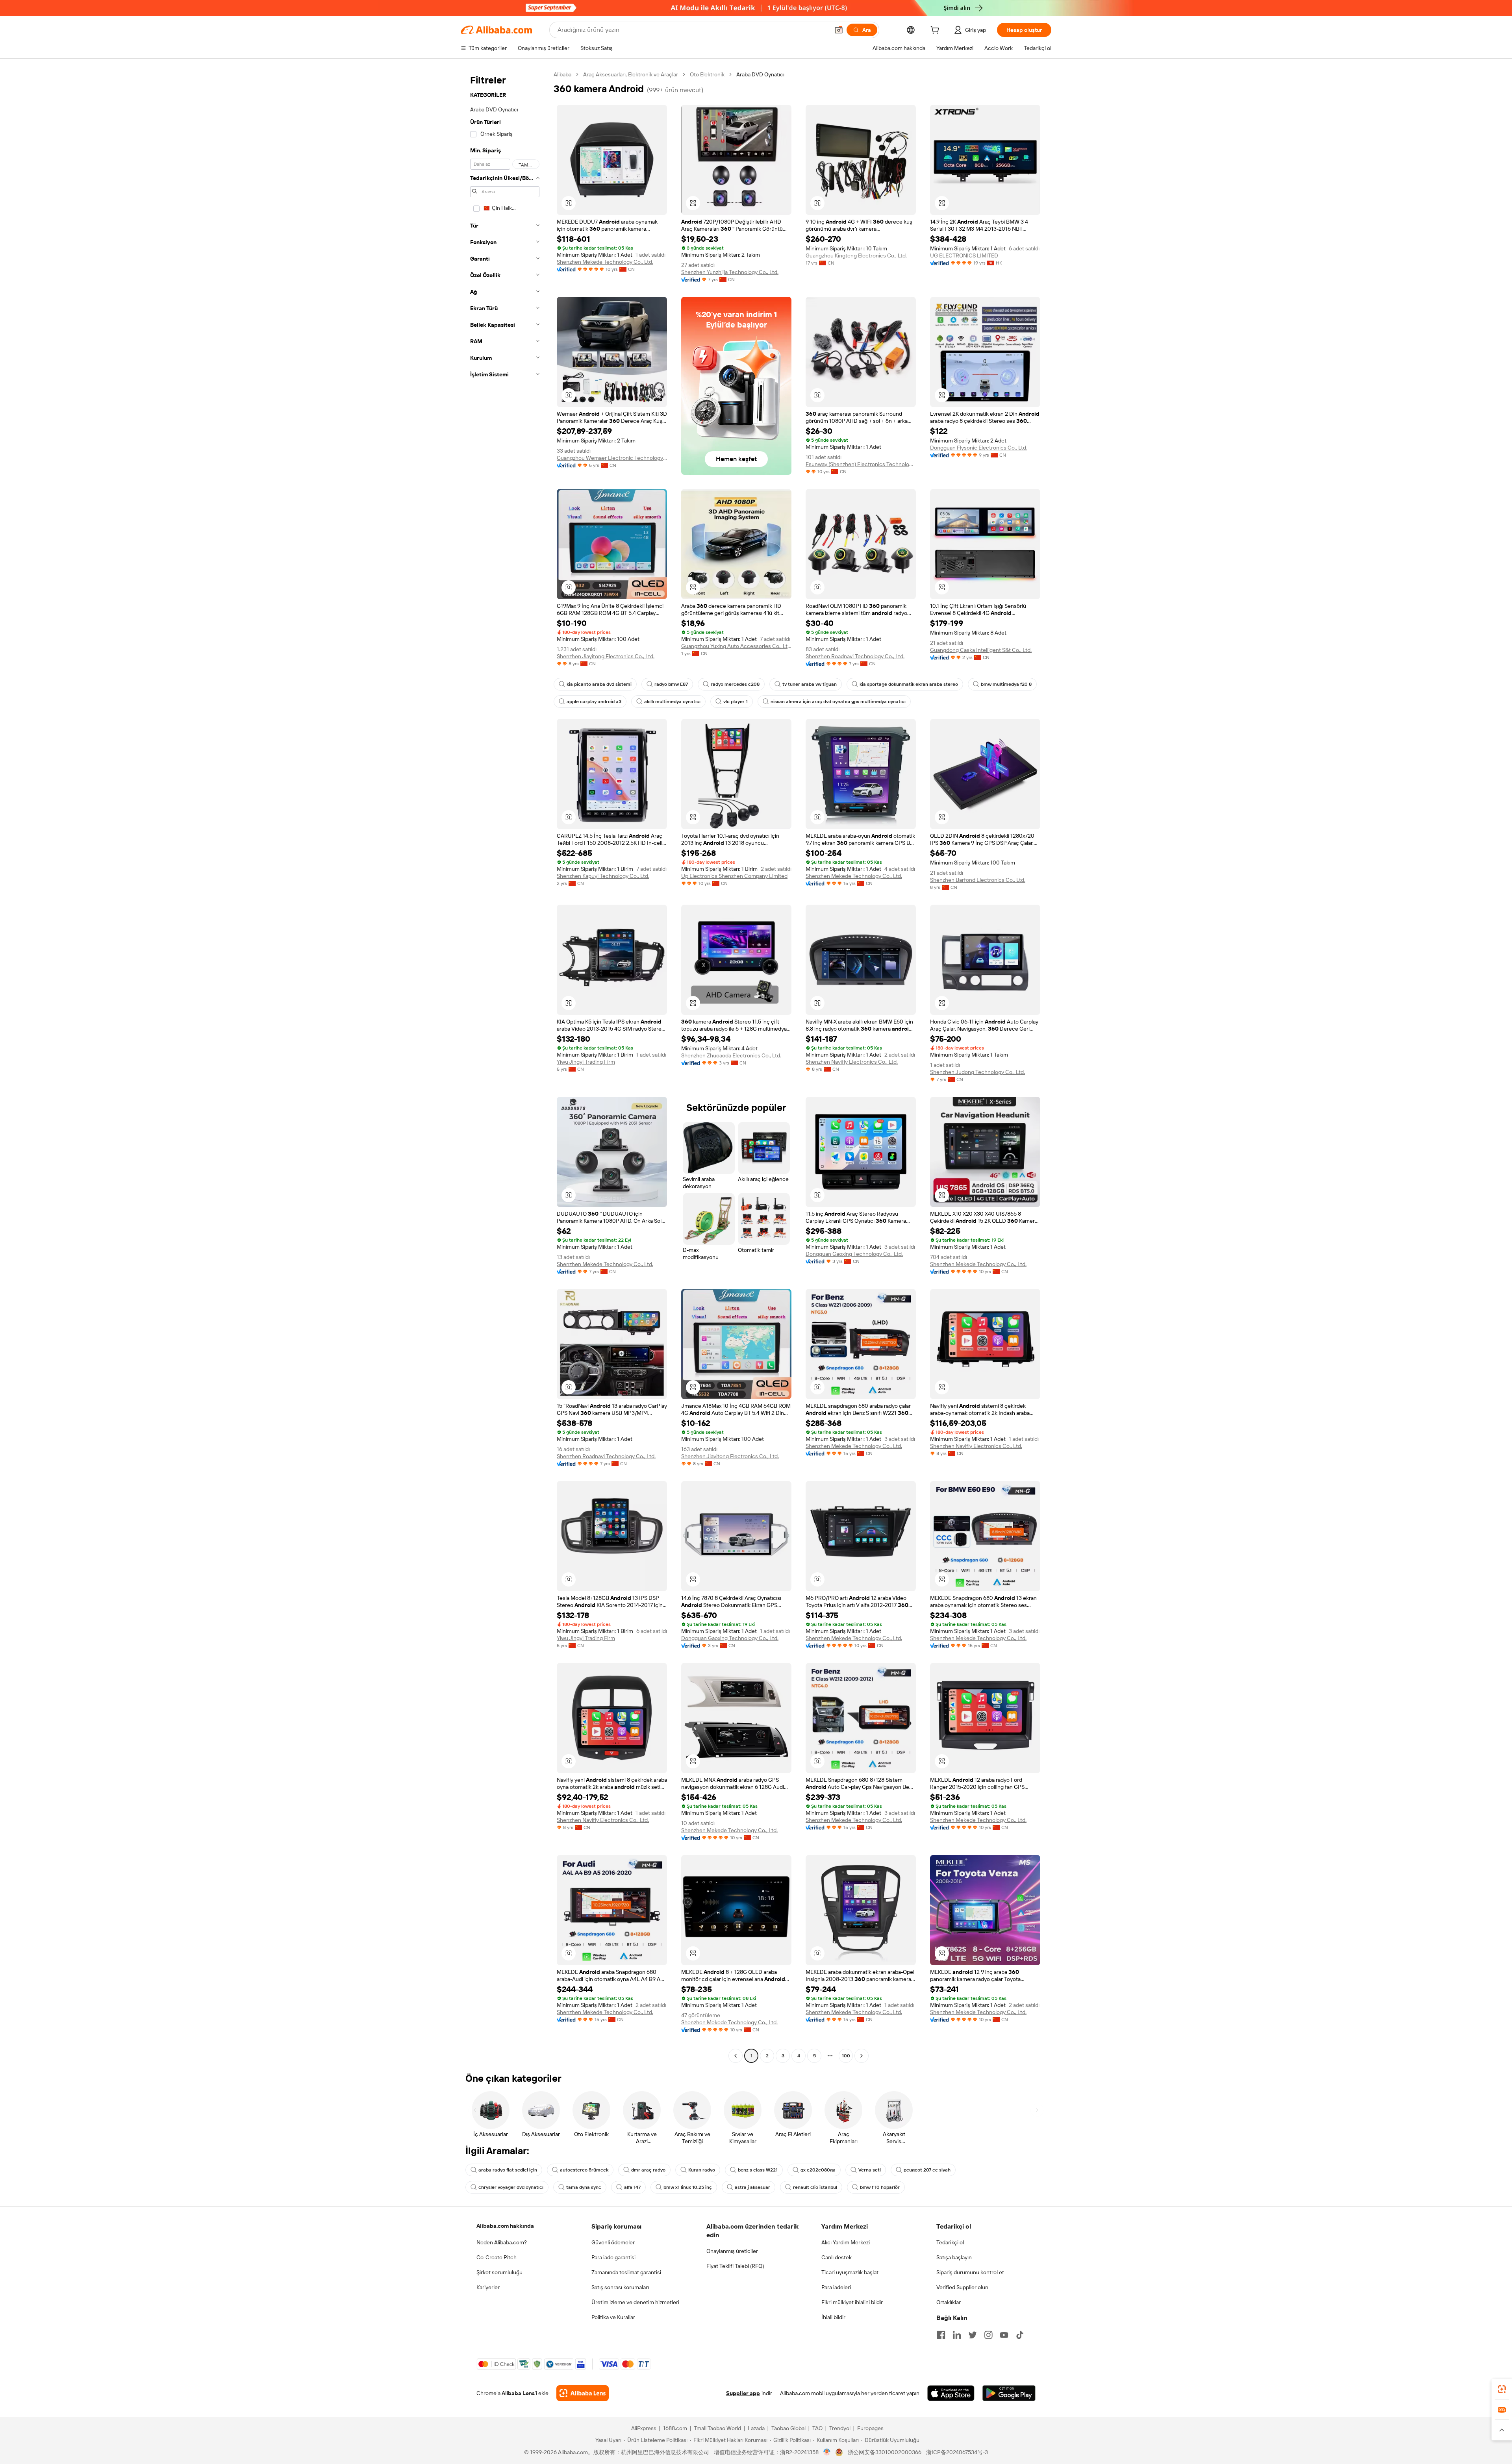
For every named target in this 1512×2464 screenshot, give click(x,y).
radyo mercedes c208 (735, 684)
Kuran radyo (702, 2170)
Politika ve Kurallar (613, 2317)
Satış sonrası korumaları (620, 2287)
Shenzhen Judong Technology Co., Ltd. (977, 1072)
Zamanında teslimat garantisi (626, 2272)
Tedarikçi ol (950, 2242)
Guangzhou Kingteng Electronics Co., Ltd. (856, 255)
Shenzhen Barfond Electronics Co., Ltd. (978, 880)
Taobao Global (788, 2428)
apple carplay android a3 (594, 702)
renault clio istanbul (815, 2187)
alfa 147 (632, 2187)
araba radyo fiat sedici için (508, 2170)
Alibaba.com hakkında (505, 2226)
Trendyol (840, 2428)
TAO (817, 2428)
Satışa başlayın (954, 2257)
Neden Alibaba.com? (502, 2242)
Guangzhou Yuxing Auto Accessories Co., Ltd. (736, 646)
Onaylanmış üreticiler (732, 2251)
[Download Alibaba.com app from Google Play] (1009, 2393)
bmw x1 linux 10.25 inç (688, 2187)
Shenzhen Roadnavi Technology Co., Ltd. (855, 656)
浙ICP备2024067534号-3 (957, 2452)
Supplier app (743, 2393)
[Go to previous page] (736, 2056)
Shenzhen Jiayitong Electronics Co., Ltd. (606, 656)
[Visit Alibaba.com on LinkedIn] (957, 2335)
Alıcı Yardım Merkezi (846, 2242)
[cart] (936, 31)
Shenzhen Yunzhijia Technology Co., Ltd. (730, 272)
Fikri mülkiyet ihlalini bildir (852, 2302)
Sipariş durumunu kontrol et (970, 2272)
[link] (1502, 2389)
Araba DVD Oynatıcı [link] (760, 74)
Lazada (756, 2428)
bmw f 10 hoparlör (880, 2187)
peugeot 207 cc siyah (927, 2170)
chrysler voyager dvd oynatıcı (511, 2187)
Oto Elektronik (707, 74)
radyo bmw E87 (671, 684)
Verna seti (870, 2170)
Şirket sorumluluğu (499, 2272)
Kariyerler (488, 2287)
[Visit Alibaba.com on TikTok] (1020, 2335)
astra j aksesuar (752, 2187)
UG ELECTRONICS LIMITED (964, 255)
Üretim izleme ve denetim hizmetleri (635, 2302)
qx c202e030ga (818, 2170)
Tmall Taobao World (717, 2428)
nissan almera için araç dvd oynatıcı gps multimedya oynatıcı (838, 702)
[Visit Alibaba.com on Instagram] (988, 2335)
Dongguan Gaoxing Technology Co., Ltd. (854, 1254)
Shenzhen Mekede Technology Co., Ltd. (605, 262)
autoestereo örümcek (584, 2170)
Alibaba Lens (518, 2393)
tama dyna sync (584, 2187)
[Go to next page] (862, 2056)
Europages (870, 2428)
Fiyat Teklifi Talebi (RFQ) (735, 2266)
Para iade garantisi (613, 2257)
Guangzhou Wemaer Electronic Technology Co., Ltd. (612, 458)
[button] (839, 30)
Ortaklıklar (949, 2302)
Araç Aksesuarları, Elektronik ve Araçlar (631, 74)
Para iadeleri (836, 2287)
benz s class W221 (758, 2170)
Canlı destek (837, 2257)
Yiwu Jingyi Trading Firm (586, 1062)
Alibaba (562, 74)
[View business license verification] (827, 2452)
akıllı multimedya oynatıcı (672, 702)
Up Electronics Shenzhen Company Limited (734, 876)
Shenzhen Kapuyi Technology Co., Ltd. (603, 876)
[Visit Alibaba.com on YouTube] (1004, 2335)
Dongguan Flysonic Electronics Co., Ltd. (979, 448)
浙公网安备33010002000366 (885, 2452)
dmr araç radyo (648, 2170)
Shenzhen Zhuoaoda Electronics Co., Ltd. (731, 1055)
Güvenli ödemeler (613, 2242)
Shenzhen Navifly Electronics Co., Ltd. (852, 1062)
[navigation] (505, 1066)
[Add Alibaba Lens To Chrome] (583, 2393)
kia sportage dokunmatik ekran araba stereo (909, 684)
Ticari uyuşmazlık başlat (850, 2272)
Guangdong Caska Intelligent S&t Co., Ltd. (981, 650)
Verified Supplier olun (962, 2287)
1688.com (675, 2428)
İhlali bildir (833, 2317)
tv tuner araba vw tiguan (810, 684)
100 (846, 2056)
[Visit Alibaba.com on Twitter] (973, 2335)
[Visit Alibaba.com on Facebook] (941, 2335)
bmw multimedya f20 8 (1006, 684)
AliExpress (644, 2428)
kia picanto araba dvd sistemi (599, 684)
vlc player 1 (736, 702)
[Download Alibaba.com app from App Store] (951, 2393)
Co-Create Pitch (497, 2257)
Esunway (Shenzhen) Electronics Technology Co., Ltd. (861, 464)
